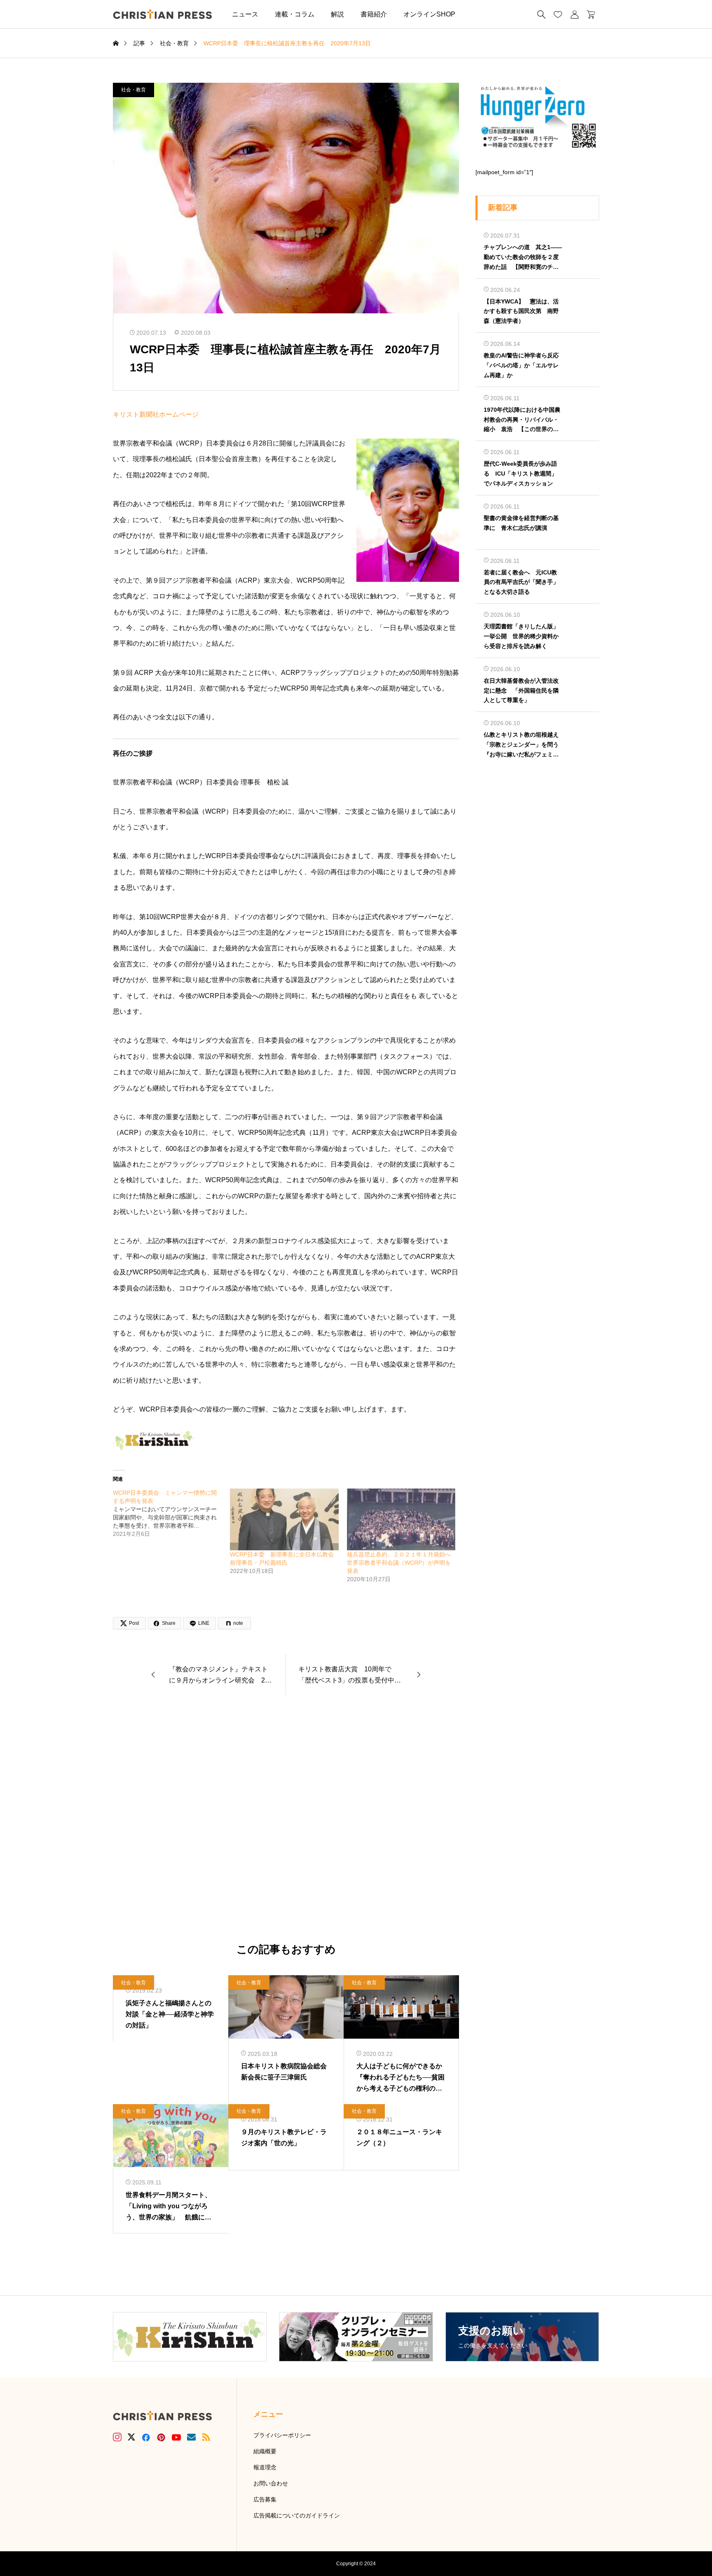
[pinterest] (161, 2437)
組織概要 (265, 2451)
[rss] (206, 2437)
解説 (337, 14)
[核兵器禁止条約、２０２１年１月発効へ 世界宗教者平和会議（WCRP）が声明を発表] (401, 1520)
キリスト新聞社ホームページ (156, 414)
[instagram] (117, 2437)
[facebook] (146, 2437)
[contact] (191, 2437)
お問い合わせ (271, 2483)
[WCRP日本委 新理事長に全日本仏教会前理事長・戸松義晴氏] (284, 1520)
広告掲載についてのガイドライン (297, 2515)
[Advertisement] (286, 1820)
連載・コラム (295, 14)
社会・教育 (133, 90)
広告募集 (265, 2499)
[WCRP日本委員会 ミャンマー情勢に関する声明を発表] (171, 1513)
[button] (476, 14)
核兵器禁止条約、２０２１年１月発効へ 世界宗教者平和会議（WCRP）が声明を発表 (402, 1563)
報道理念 (265, 2467)
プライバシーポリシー (282, 2435)
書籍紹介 (374, 14)
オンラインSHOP (429, 14)
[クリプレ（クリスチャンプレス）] (162, 14)
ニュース (245, 14)
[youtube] (176, 2437)
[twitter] (131, 2437)
